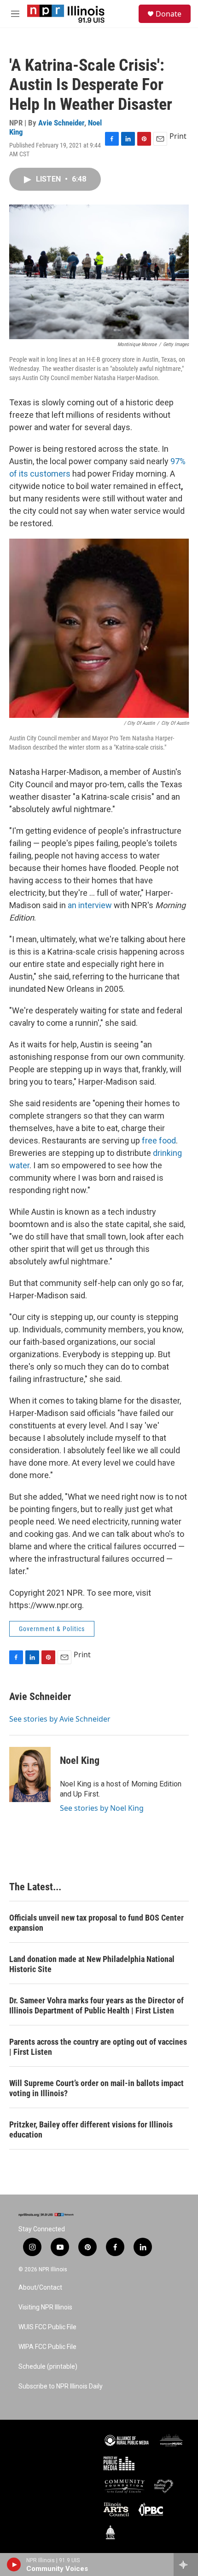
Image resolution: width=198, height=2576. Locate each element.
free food (159, 1140)
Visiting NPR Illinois (45, 2307)
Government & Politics (52, 1629)
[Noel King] (30, 1774)
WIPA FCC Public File (47, 2347)
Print (178, 136)
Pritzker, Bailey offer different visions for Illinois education (91, 2130)
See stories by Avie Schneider (60, 1719)
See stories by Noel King (102, 1808)
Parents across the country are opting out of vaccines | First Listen (98, 2047)
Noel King (80, 1760)
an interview (90, 905)
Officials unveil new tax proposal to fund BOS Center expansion (96, 1923)
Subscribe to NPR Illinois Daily (61, 2386)
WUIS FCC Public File (47, 2327)
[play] (14, 2565)
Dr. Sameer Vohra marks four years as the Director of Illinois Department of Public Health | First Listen (96, 2005)
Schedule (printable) (48, 2367)
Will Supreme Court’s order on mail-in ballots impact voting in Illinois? (96, 2088)
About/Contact (40, 2288)
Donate (169, 14)
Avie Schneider (61, 123)
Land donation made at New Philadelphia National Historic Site (92, 1964)
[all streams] (186, 2565)
